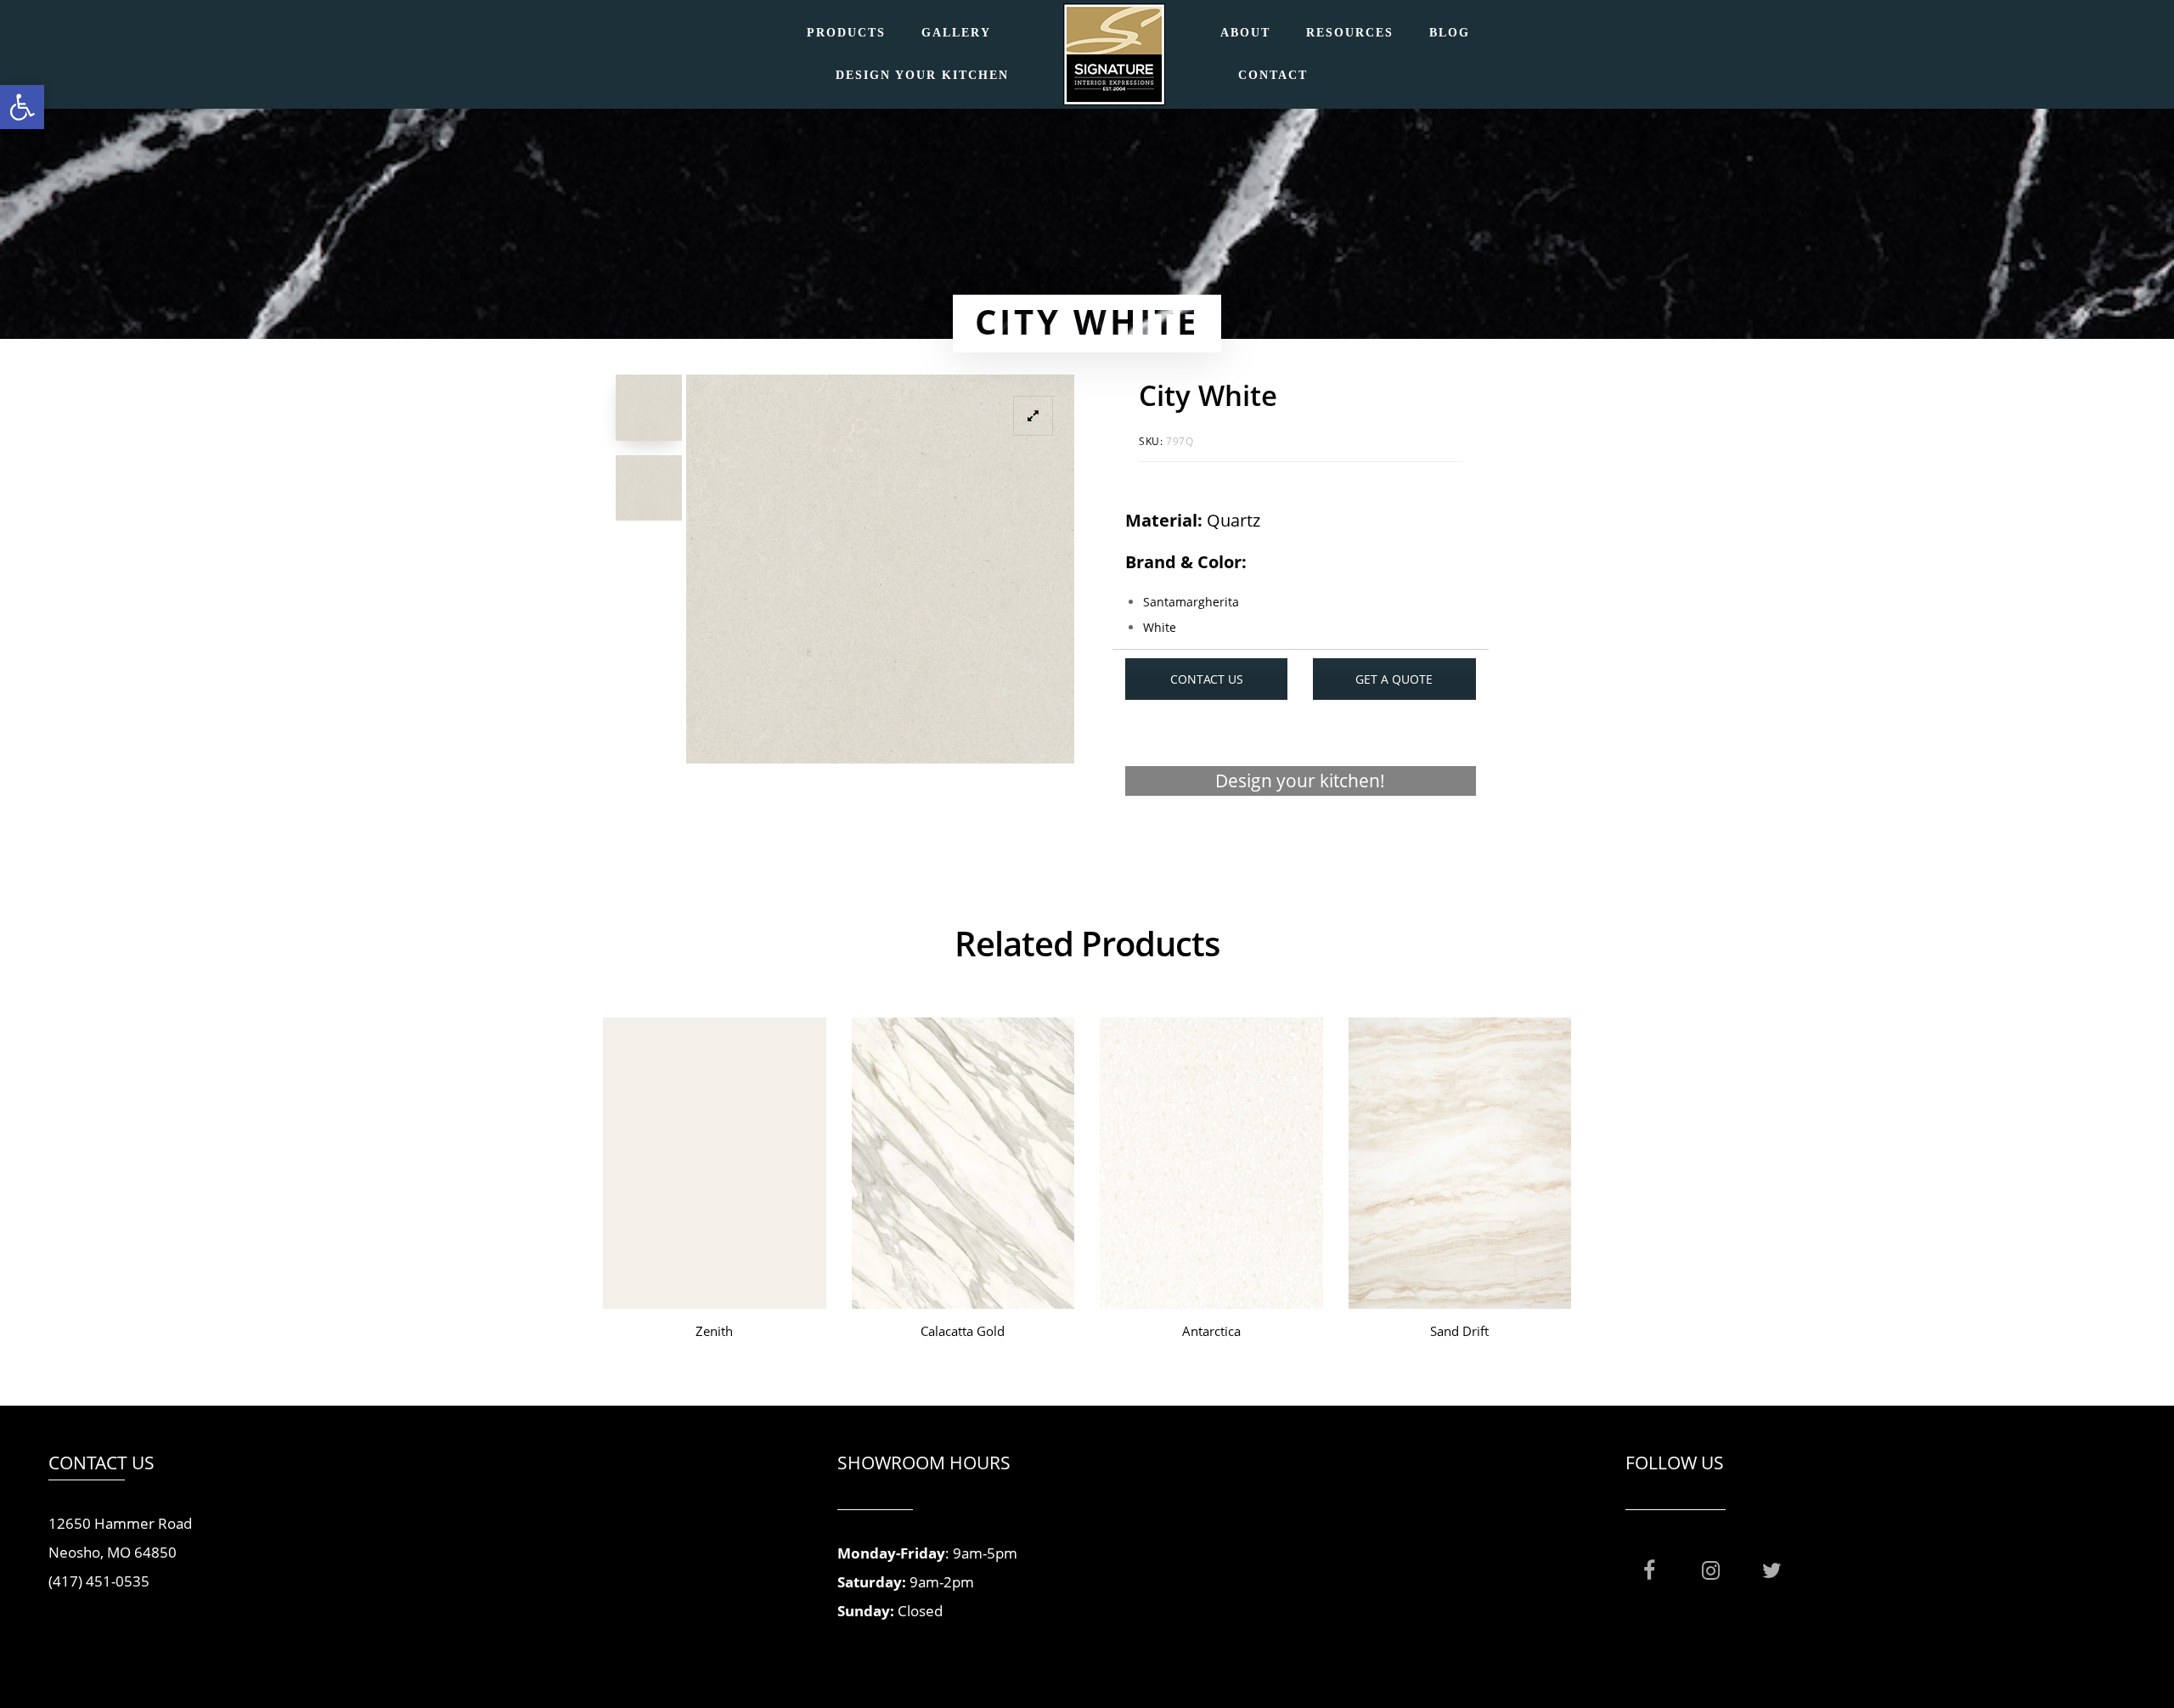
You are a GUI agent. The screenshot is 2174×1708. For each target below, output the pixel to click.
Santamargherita (1191, 602)
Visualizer (1301, 846)
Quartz (1233, 520)
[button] (22, 107)
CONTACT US (1207, 679)
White (1160, 627)
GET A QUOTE (1394, 679)
